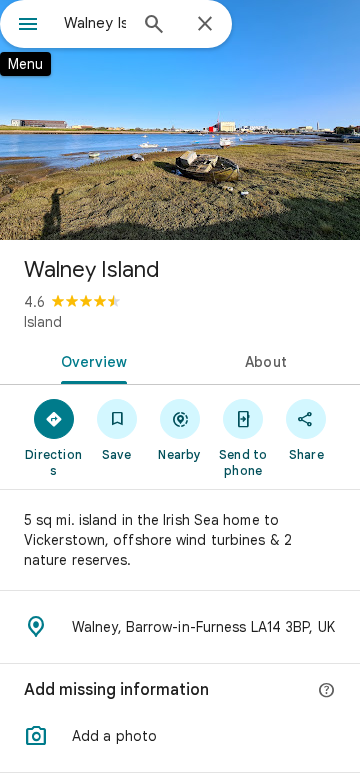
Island (43, 322)
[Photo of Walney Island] (180, 120)
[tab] (90, 360)
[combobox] (95, 23)
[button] (180, 736)
